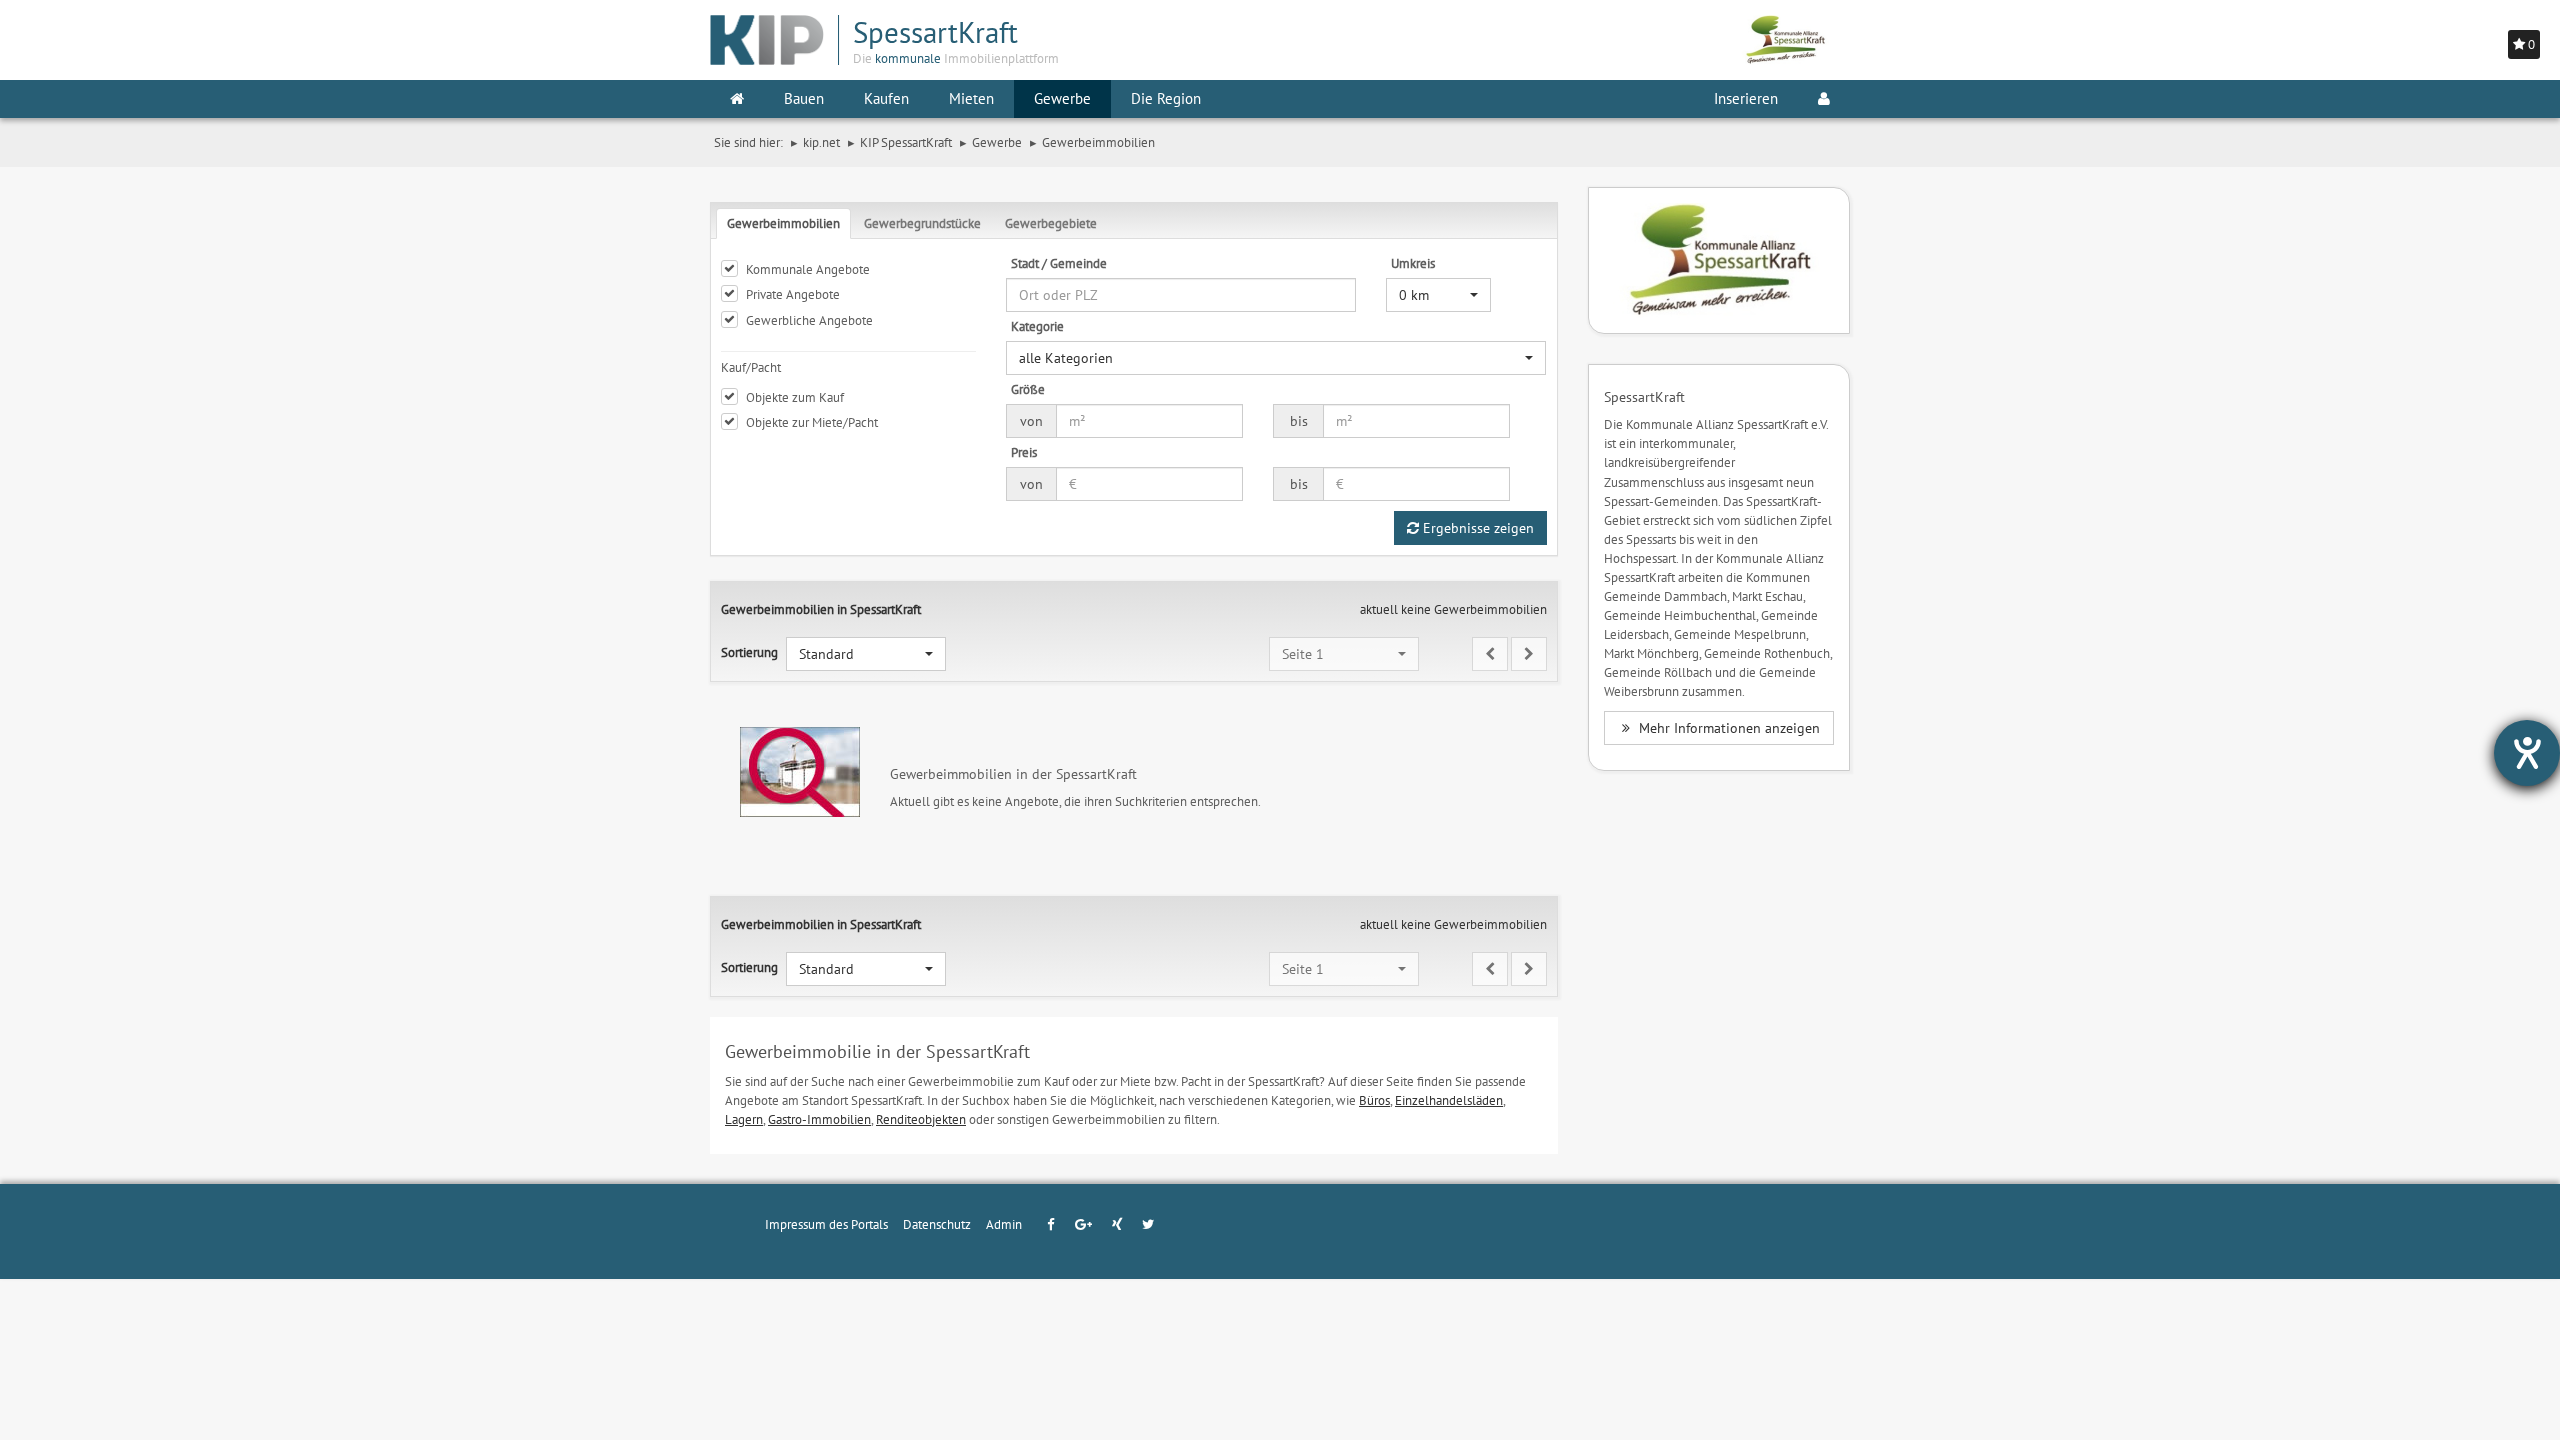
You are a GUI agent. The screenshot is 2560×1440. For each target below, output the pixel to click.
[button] (1438, 295)
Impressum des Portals (826, 1224)
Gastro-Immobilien (819, 1119)
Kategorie (1037, 326)
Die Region (1166, 98)
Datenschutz (937, 1224)
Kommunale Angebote (808, 269)
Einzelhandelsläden (1449, 1100)
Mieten (971, 98)
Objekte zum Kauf (795, 397)
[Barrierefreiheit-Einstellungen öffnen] (2527, 753)
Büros (1374, 1100)
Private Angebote (793, 294)
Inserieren (1746, 98)
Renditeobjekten (921, 1119)
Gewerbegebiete (1051, 223)
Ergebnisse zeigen (1476, 528)
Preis (1024, 452)
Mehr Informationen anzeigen (1727, 728)
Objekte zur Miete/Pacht (812, 422)
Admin (1004, 1224)
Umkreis (1413, 263)
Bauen (804, 98)
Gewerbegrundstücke (922, 223)
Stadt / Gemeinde (1059, 263)
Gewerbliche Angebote (809, 320)
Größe (1028, 389)
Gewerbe (1062, 98)
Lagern (744, 1119)
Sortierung (749, 652)
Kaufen (886, 98)
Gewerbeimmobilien (783, 223)
